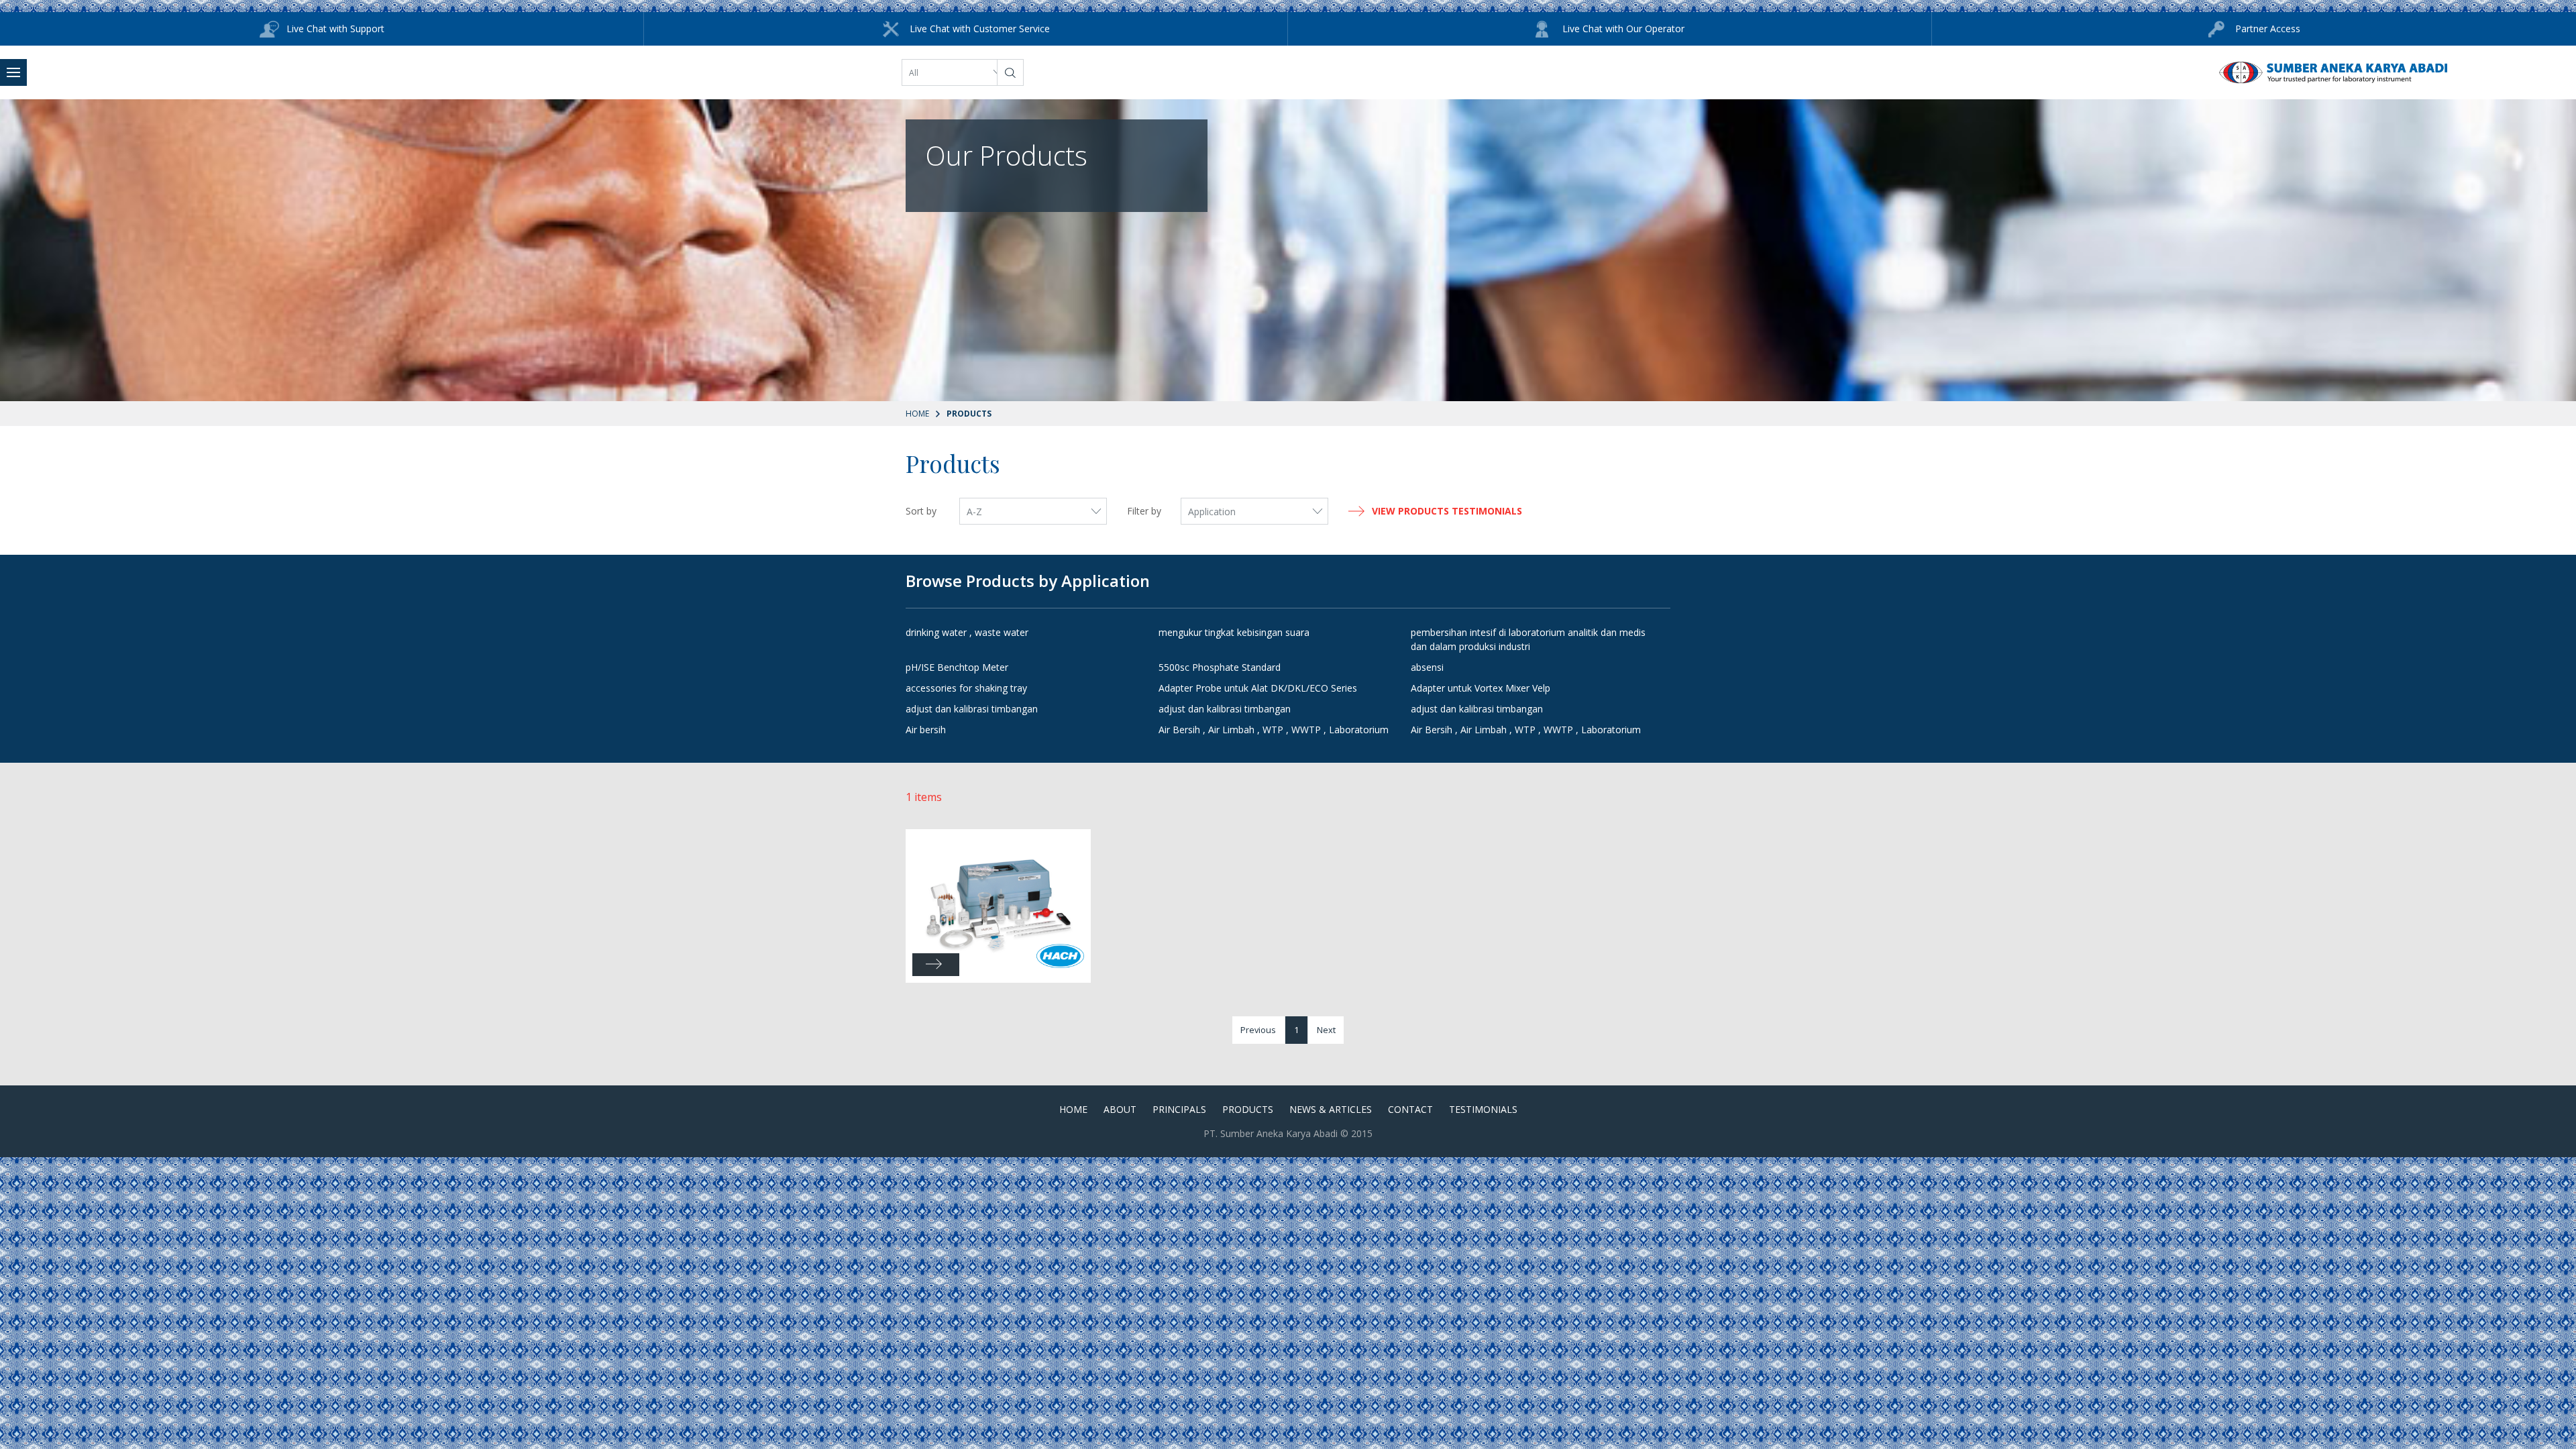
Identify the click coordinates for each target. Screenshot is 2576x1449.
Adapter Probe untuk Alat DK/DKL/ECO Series (1258, 688)
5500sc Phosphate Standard (1220, 667)
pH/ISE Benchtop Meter (957, 667)
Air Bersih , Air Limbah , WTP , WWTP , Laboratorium (1274, 730)
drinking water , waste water (967, 632)
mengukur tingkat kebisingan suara (1234, 632)
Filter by (1144, 511)
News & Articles (1331, 1109)
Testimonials (1483, 1109)
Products (1248, 1109)
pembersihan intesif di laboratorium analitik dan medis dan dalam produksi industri (1528, 639)
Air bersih (926, 730)
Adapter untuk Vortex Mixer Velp (1481, 688)
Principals (1179, 1109)
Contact (1410, 1109)
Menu (13, 72)
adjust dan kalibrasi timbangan (972, 709)
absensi (1427, 667)
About (1120, 1109)
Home (917, 414)
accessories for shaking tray (966, 688)
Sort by (921, 511)
